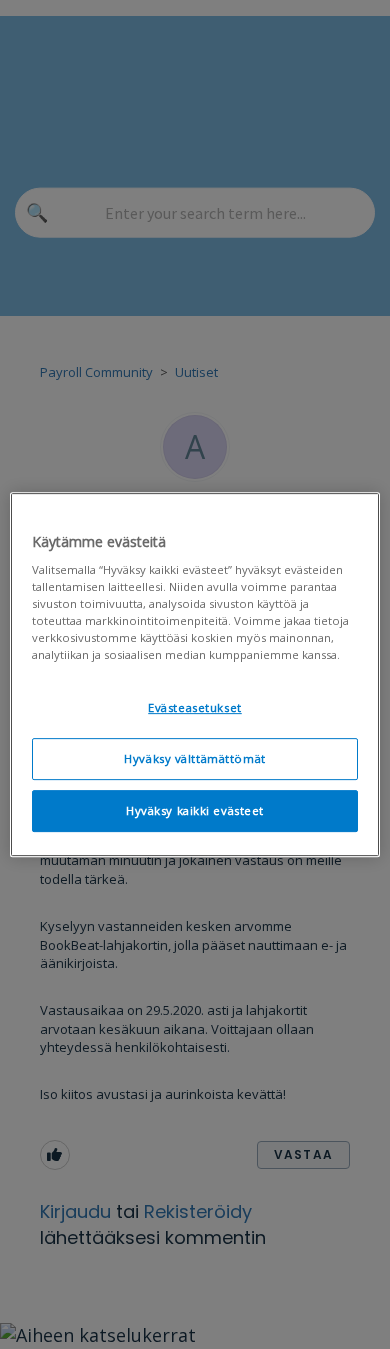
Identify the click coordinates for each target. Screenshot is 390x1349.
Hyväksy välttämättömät (195, 759)
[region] (195, 675)
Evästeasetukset (195, 708)
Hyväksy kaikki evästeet (195, 810)
